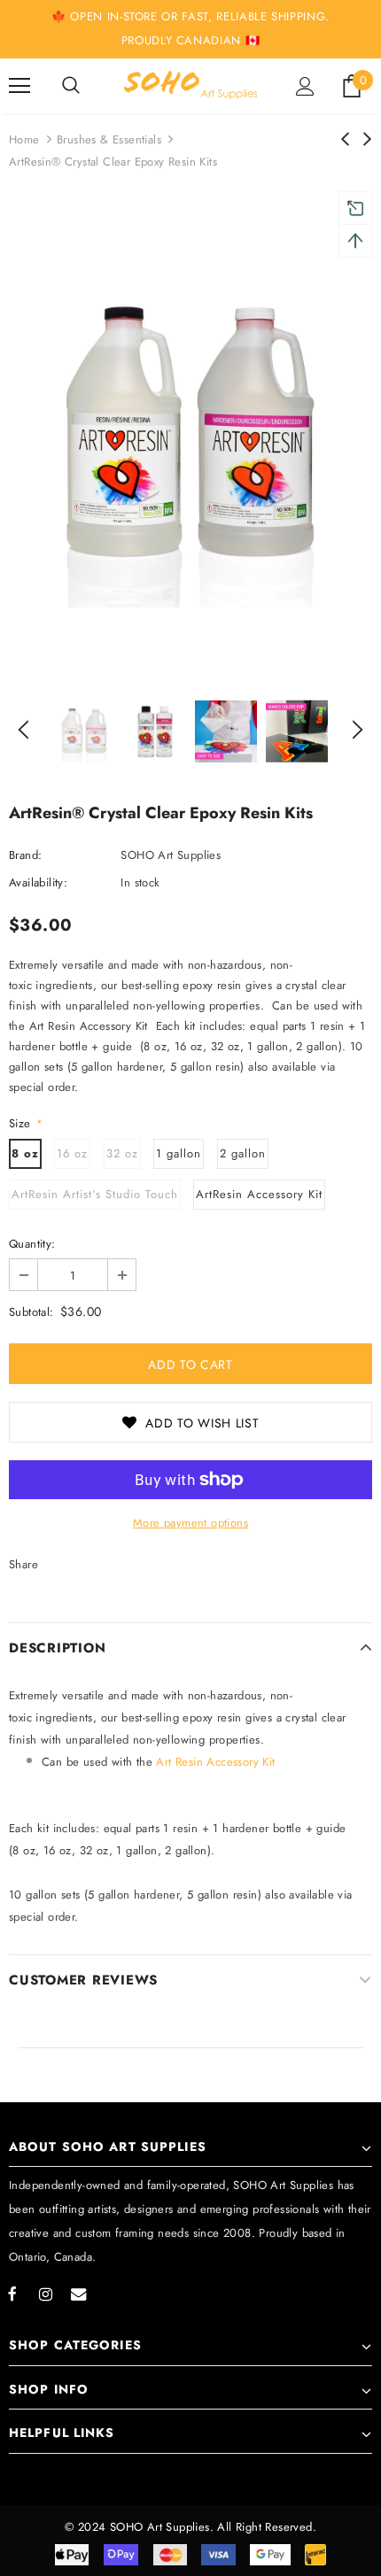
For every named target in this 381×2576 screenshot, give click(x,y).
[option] (190, 435)
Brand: (25, 855)
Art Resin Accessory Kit (218, 1762)
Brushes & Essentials (109, 139)
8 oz (25, 1153)
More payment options (190, 1523)
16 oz (72, 1153)
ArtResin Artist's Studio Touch (95, 1194)
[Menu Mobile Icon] (19, 86)
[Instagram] (45, 2294)
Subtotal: (31, 1312)
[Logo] (190, 85)
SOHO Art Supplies (171, 855)
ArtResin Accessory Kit (259, 1194)
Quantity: (32, 1244)
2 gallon (243, 1153)
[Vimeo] (78, 2294)
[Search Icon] (71, 86)
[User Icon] (305, 86)
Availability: (38, 882)
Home (24, 139)
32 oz (122, 1153)
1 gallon (179, 1153)
